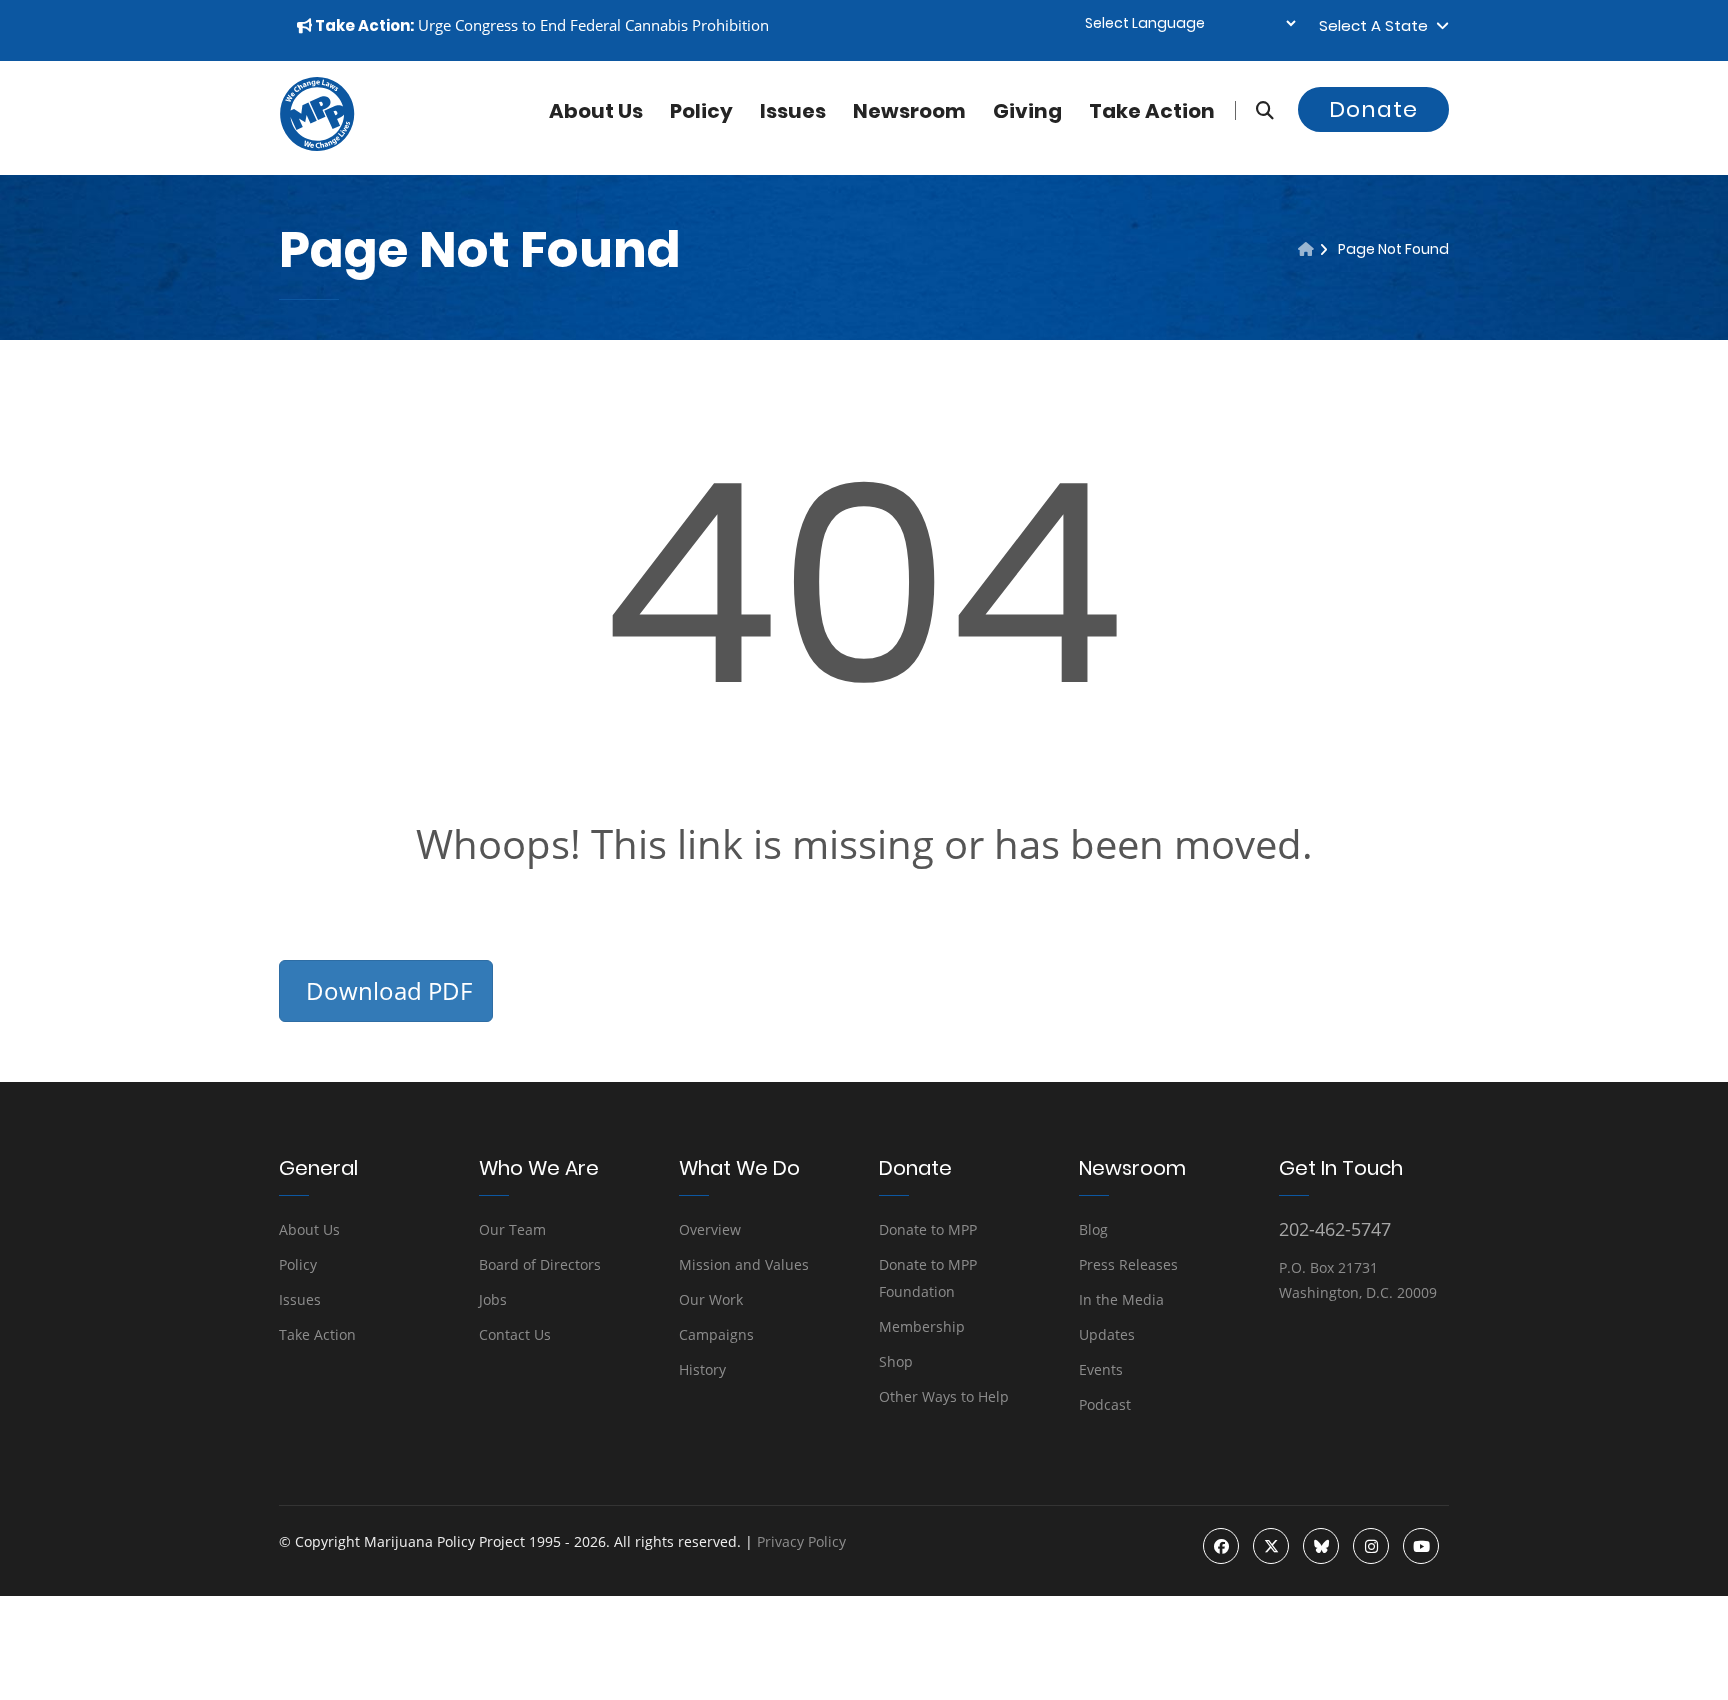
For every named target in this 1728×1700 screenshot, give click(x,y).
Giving (1027, 111)
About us (596, 111)
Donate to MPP (928, 1229)
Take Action (1152, 111)
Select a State (1377, 25)
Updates (1107, 1334)
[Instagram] (1371, 1546)
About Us (309, 1229)
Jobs (493, 1299)
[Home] (1306, 249)
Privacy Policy (801, 1541)
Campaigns (716, 1334)
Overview (710, 1229)
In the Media (1121, 1299)
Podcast (1105, 1404)
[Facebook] (1221, 1546)
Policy (701, 111)
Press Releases (1128, 1264)
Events (1101, 1369)
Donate (1373, 109)
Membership (922, 1326)
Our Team (512, 1229)
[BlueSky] (1321, 1546)
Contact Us (515, 1334)
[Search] (1254, 110)
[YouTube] (1421, 1546)
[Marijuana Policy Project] (317, 146)
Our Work (711, 1299)
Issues (793, 111)
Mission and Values (744, 1264)
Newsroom (909, 111)
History (702, 1369)
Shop (896, 1361)
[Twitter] (1271, 1546)
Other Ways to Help (944, 1396)
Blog (1093, 1229)
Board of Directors (540, 1264)
